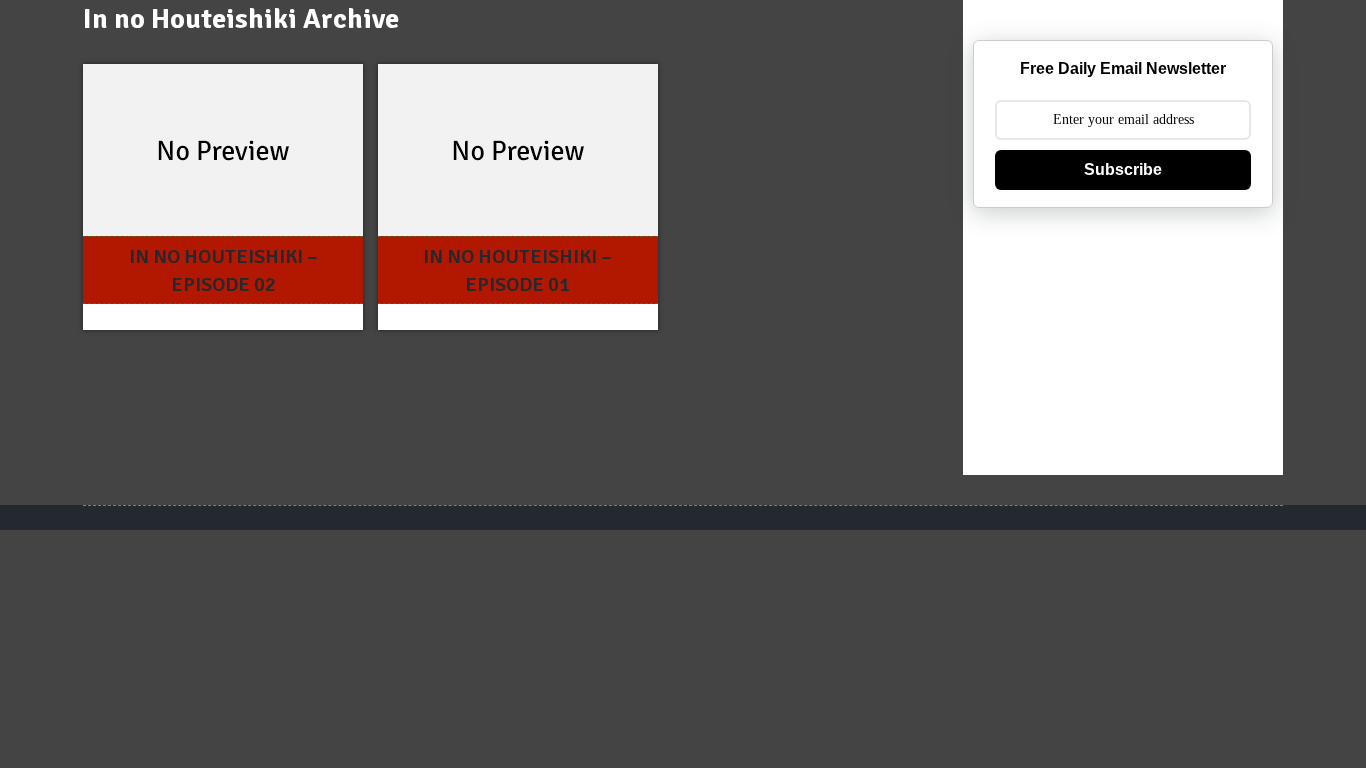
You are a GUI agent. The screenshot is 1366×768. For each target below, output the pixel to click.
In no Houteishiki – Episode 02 (223, 270)
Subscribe (1123, 169)
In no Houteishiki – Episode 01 (517, 270)
